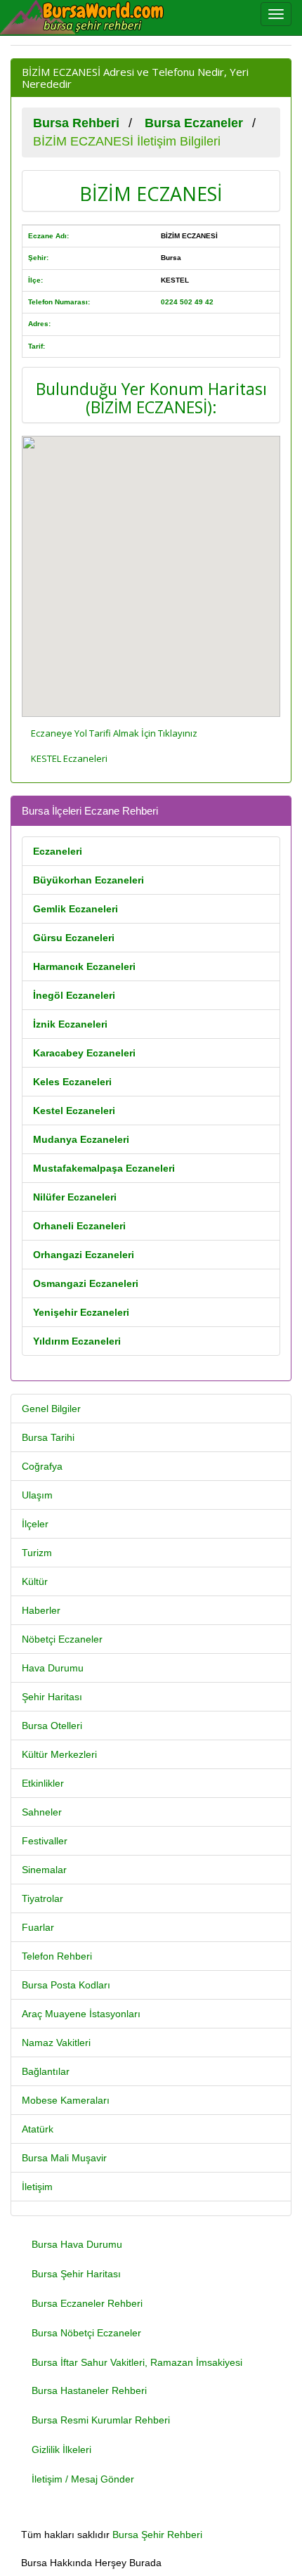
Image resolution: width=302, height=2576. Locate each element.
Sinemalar (44, 1870)
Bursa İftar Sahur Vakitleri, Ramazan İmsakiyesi (137, 2362)
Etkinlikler (43, 1783)
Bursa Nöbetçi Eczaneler (86, 2333)
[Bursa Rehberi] (91, 18)
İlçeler (35, 1524)
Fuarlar (38, 1927)
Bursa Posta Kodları (66, 1985)
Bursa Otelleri (52, 1726)
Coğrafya (42, 1466)
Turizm (37, 1553)
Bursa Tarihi (48, 1437)
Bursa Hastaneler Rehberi (89, 2390)
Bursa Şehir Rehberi (157, 2535)
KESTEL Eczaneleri (69, 758)
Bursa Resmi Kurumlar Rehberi (101, 2420)
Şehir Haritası (52, 1697)
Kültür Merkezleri (59, 1754)
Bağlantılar (46, 2071)
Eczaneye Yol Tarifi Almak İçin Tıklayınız (114, 733)
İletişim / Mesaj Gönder (83, 2479)
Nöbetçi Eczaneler (62, 1639)
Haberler (41, 1610)
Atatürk (38, 2129)
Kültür (35, 1581)
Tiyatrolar (42, 1898)
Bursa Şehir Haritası (76, 2274)
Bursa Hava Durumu (77, 2244)
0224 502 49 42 (187, 302)
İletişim (37, 2187)
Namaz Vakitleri (56, 2043)
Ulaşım (37, 1495)
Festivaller (45, 1841)
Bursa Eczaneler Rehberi (87, 2303)
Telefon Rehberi (57, 1956)
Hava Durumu (53, 1668)
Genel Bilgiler (51, 1409)
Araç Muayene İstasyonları (81, 2014)
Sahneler (42, 1812)
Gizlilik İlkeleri (61, 2449)
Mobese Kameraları (66, 2100)
